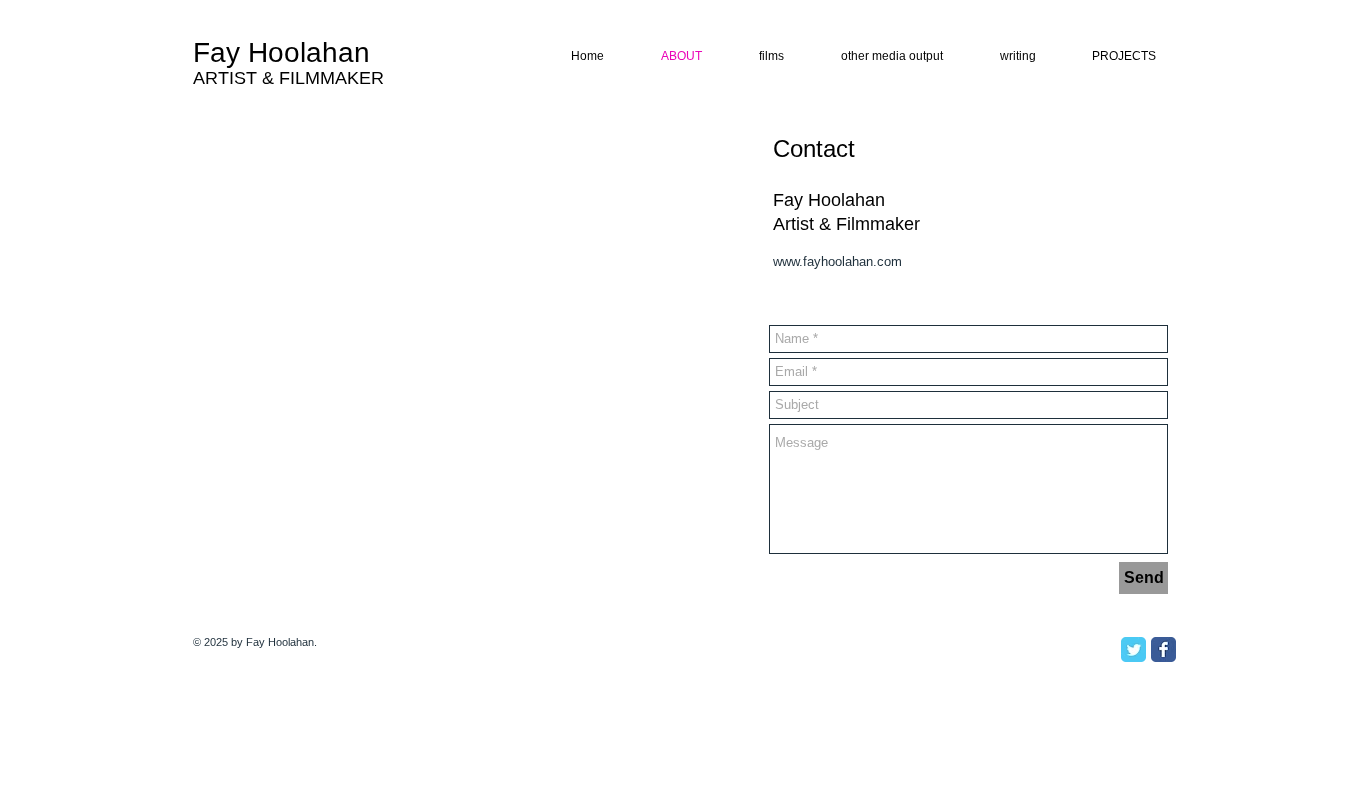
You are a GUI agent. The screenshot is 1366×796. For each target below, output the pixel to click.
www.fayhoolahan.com (837, 261)
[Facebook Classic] (1163, 649)
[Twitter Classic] (1133, 649)
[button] (1006, 56)
